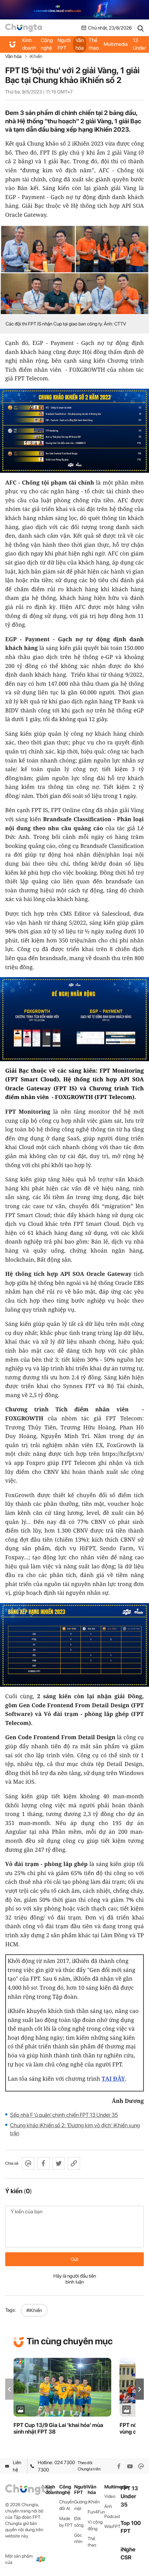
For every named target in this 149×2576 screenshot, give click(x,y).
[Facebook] (119, 2466)
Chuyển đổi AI (67, 2505)
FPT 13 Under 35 (139, 44)
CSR (126, 2557)
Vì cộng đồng (95, 2525)
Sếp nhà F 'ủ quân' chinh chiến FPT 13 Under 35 (64, 2115)
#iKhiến (34, 2310)
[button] (140, 2389)
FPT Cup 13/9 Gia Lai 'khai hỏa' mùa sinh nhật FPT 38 (58, 2428)
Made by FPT (66, 2522)
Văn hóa (80, 44)
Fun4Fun (96, 2512)
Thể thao (94, 44)
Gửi (75, 2259)
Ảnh (108, 2506)
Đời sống (79, 2522)
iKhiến (36, 56)
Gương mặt (81, 2505)
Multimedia (116, 44)
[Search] (141, 28)
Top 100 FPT (131, 2527)
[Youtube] (130, 2466)
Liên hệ (17, 2466)
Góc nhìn (78, 2538)
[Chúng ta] (24, 28)
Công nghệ (47, 44)
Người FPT (64, 44)
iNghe (128, 2549)
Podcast (112, 2516)
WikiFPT (112, 2527)
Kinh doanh (29, 44)
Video (110, 2496)
